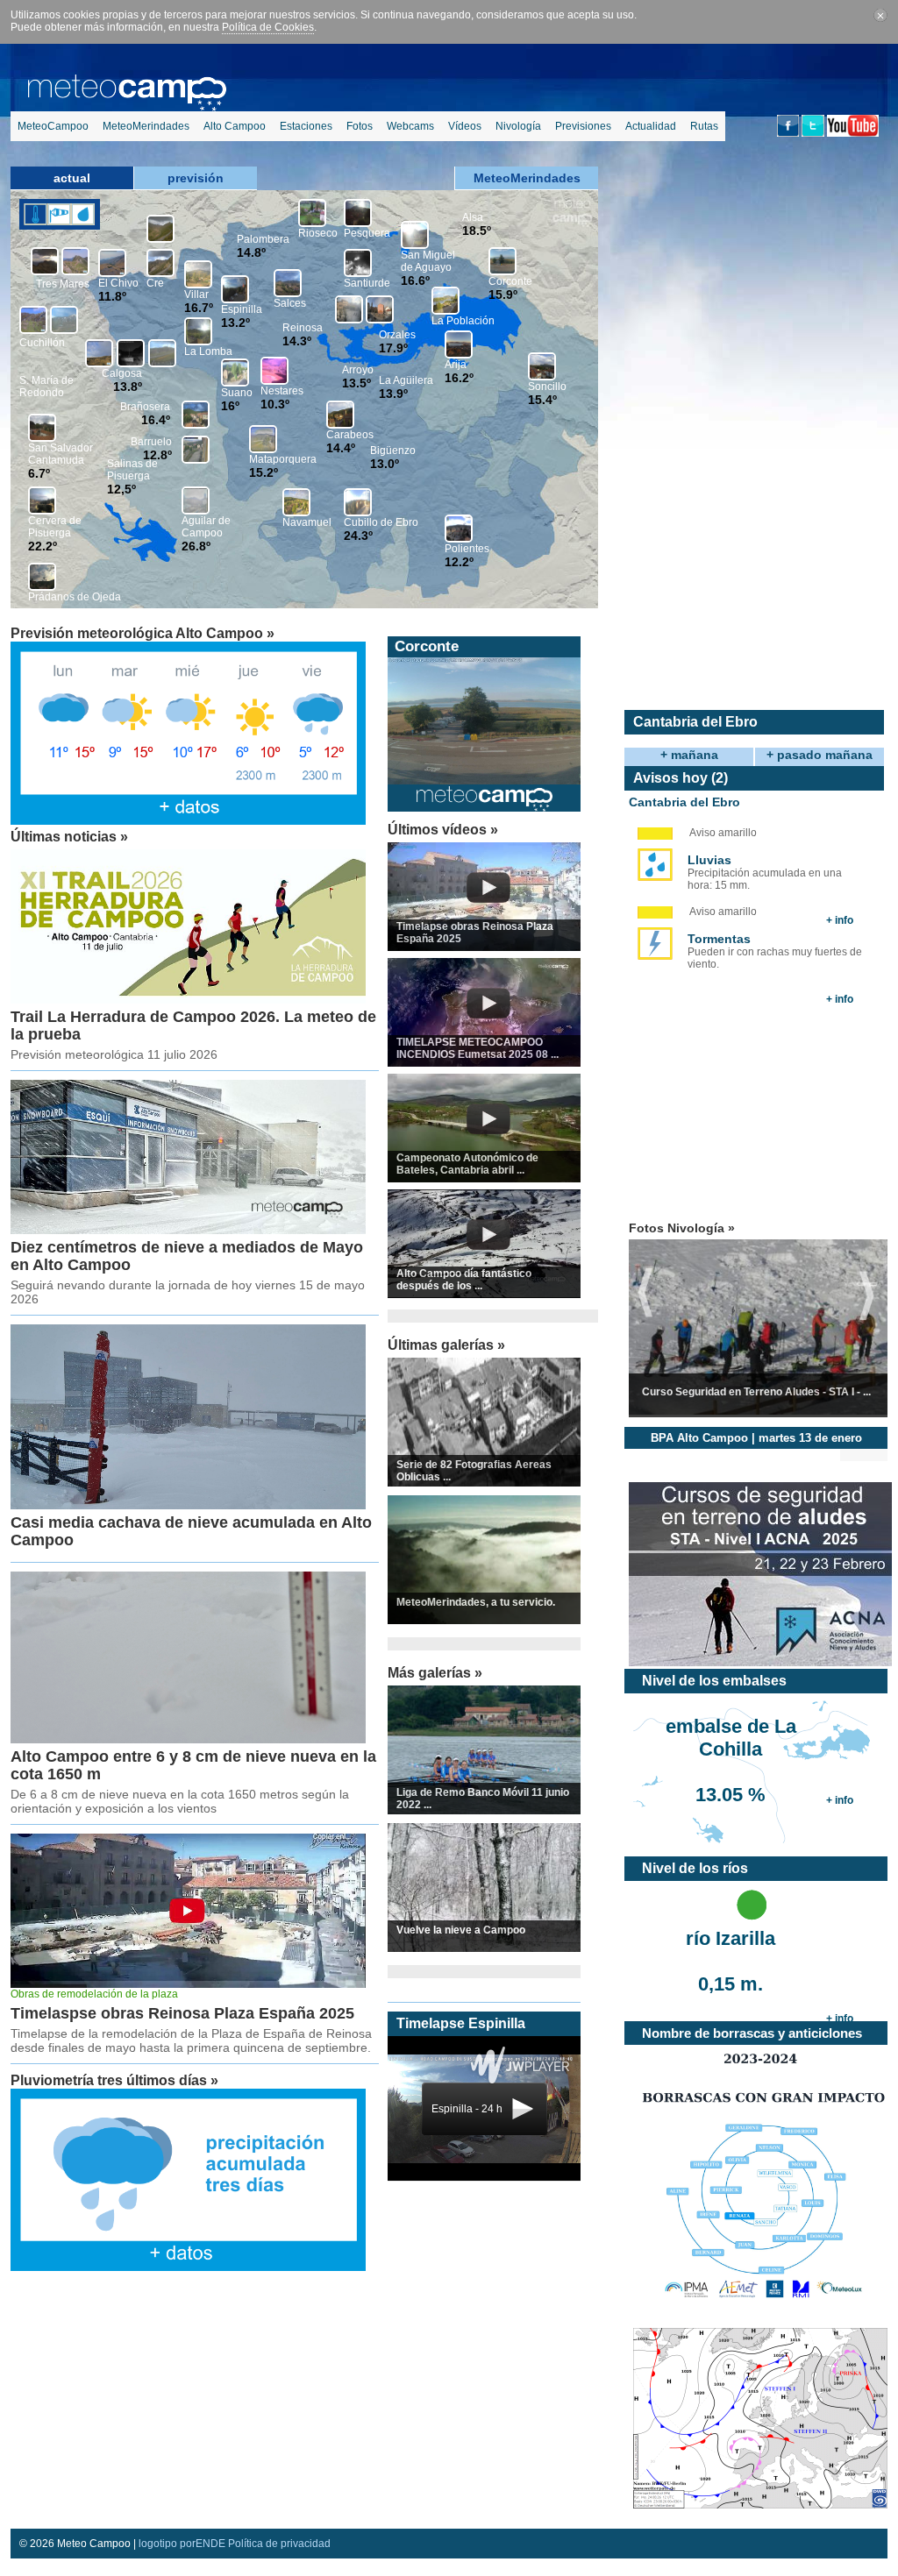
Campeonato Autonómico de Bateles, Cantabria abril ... (467, 1164)
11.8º (112, 296)
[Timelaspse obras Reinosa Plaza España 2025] (188, 1984)
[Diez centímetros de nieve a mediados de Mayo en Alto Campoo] (188, 1231)
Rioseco (318, 233)
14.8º (251, 252)
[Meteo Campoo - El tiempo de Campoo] (127, 104)
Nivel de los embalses (714, 1681)
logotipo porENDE (182, 2544)
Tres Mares (63, 284)
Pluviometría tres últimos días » (114, 2080)
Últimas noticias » (69, 837)
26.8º (196, 546)
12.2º (459, 562)
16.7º (199, 308)
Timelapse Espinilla (461, 2023)
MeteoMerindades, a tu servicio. (476, 1602)
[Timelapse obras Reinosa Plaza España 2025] (488, 899)
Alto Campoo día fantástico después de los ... (464, 1280)
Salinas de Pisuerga (132, 470)
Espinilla (242, 309)
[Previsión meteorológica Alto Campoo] (188, 821)
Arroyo (358, 370)
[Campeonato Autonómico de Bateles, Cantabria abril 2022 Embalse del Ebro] (488, 1131)
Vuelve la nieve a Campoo (461, 1930)
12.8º (157, 455)
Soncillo (547, 387)
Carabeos (350, 435)
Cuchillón (42, 343)
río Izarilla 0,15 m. (731, 1952)
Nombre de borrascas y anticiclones (752, 2033)
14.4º (341, 448)
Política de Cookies (268, 27)
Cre (155, 283)
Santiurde (367, 283)
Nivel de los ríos (695, 1868)
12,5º (121, 489)
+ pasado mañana (820, 755)
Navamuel (307, 522)
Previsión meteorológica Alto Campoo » (143, 633)
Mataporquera (283, 459)
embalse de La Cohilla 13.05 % (731, 1739)
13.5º (356, 383)
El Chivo (118, 283)
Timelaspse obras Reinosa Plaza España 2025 (182, 2013)
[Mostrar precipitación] (83, 214)
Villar (196, 295)
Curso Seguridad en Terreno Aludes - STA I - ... (756, 1392)
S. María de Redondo (46, 387)
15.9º (503, 295)
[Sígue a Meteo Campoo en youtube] (853, 133)
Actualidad (651, 126)
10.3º (275, 404)
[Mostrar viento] (59, 214)
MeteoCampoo (53, 126)
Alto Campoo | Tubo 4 (470, 646)
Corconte (510, 281)
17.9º (393, 348)
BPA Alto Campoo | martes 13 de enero (756, 1438)
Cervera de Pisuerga (55, 527)
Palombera (263, 239)
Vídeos (465, 126)
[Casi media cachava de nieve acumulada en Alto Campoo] (188, 1506)
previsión (196, 178)
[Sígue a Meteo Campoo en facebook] (788, 133)
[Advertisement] (190, 2350)
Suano (237, 393)
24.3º (358, 536)
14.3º (297, 341)
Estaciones (306, 126)
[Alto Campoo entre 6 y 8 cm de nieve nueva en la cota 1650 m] (188, 1740)
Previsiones (583, 126)
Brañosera (145, 407)
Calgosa (122, 373)
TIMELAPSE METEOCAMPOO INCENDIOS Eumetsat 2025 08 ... (478, 1048)
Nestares (282, 391)
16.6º (415, 280)
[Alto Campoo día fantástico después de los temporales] (488, 1246)
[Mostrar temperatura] (36, 214)
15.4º (542, 400)
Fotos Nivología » (682, 1228)
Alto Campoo (235, 126)
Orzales (397, 335)
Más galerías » (435, 1673)
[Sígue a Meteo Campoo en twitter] (813, 133)
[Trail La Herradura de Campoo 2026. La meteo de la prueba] (188, 1000)
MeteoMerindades (146, 126)
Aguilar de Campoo (206, 527)
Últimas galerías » (446, 1345)
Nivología (518, 126)
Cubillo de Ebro (381, 522)
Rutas (704, 126)
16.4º (156, 420)
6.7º (39, 473)
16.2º (459, 378)
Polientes (467, 549)
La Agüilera (406, 380)
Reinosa (303, 328)
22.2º (43, 546)
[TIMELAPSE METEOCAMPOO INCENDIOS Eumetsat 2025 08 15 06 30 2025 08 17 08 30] (488, 1015)
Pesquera (367, 233)
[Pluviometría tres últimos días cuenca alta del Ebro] (188, 2267)
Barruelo (151, 442)
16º (230, 406)
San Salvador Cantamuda (61, 454)
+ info (840, 920)
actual (72, 178)
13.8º (128, 387)
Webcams (410, 126)
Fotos (360, 126)
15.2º (264, 472)
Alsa (473, 217)
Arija (456, 365)
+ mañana (689, 755)
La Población (463, 321)
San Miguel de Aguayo (428, 261)
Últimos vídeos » (443, 830)
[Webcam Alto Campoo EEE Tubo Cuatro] (484, 781)
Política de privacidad (279, 2544)
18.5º (477, 231)
